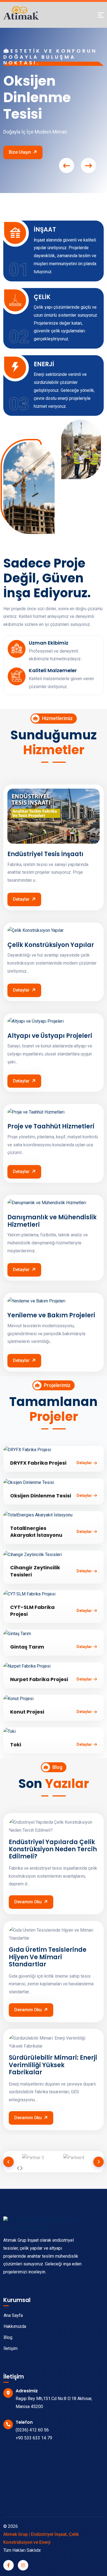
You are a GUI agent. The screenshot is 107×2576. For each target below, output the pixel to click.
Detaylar (21, 899)
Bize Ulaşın (20, 152)
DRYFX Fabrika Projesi (38, 1463)
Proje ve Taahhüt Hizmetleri (51, 1127)
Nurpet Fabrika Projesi (39, 1679)
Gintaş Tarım (27, 1647)
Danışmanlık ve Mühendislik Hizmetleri (52, 1221)
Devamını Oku (28, 1902)
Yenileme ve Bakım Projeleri (51, 1315)
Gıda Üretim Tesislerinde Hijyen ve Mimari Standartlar (48, 1957)
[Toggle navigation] (101, 15)
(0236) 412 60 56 (32, 2430)
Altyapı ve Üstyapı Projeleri (50, 1036)
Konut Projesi (27, 1712)
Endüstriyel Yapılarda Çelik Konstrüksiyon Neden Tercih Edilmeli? (53, 1849)
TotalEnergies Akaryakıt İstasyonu (36, 1532)
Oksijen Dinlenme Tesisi (41, 1496)
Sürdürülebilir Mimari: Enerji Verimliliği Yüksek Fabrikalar (53, 2065)
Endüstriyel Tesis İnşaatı (45, 854)
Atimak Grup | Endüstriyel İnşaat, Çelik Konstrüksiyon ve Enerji (41, 2538)
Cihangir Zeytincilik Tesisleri (35, 1571)
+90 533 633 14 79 (34, 2438)
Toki (16, 1745)
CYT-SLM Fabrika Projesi (32, 1611)
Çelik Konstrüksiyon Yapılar (51, 945)
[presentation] (67, 166)
